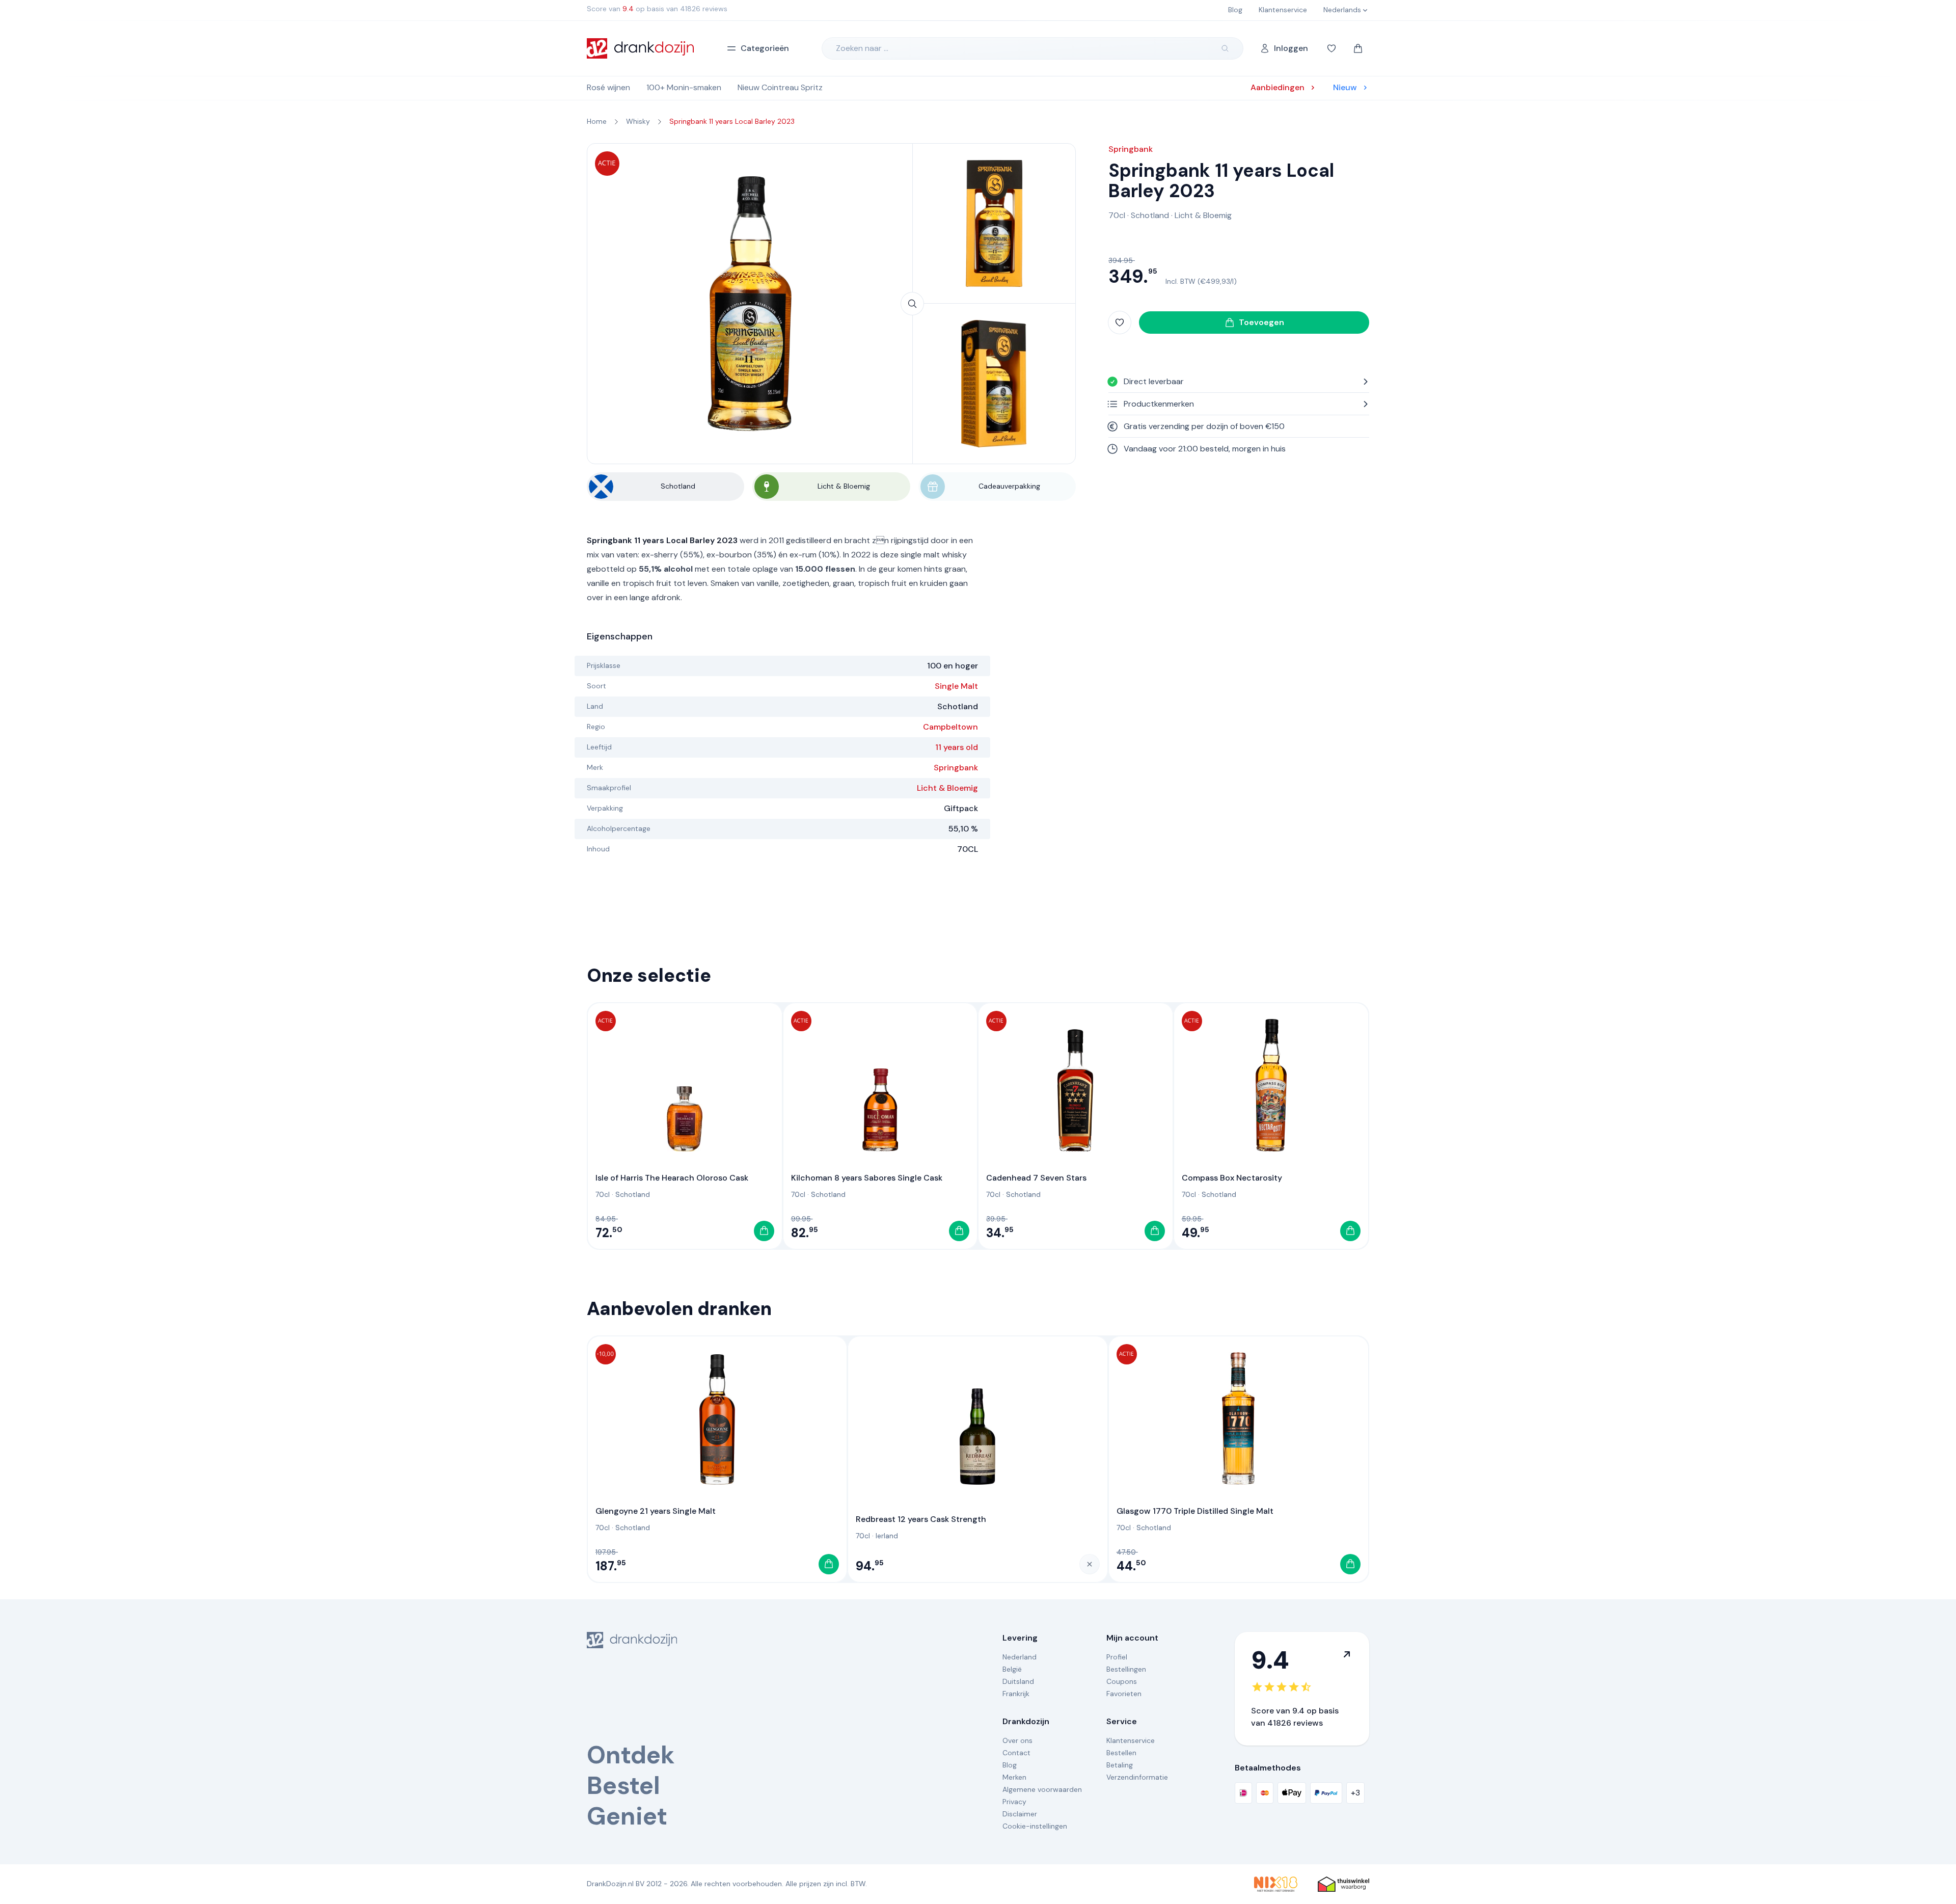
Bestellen (1121, 1753)
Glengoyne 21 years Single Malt (656, 1511)
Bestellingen (1126, 1669)
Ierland (887, 1536)
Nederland (1020, 1657)
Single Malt (956, 686)
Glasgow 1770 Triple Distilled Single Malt (1195, 1511)
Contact (1016, 1753)
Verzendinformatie (1137, 1777)
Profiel (1117, 1657)
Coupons (1122, 1681)
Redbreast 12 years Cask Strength (921, 1519)
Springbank (956, 768)
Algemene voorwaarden (1042, 1789)
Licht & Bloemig (947, 788)
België (1012, 1669)
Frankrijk (1016, 1694)
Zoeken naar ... (862, 48)
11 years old (957, 747)
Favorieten (1124, 1694)
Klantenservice (1131, 1740)
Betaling (1120, 1765)
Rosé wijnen (608, 87)
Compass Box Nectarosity (1232, 1178)
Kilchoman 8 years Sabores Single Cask (867, 1178)
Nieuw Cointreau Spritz (780, 87)
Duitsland (1018, 1681)
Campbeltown (950, 727)
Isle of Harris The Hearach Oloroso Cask (672, 1178)
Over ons (1017, 1740)
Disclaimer (1020, 1814)
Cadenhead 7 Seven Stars (1036, 1178)
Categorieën (765, 48)
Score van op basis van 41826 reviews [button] (657, 9)
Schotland (1150, 215)
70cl (1117, 215)
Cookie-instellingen (1035, 1826)
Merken (1014, 1777)
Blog (1010, 1765)
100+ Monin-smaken (684, 87)
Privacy (1014, 1802)
